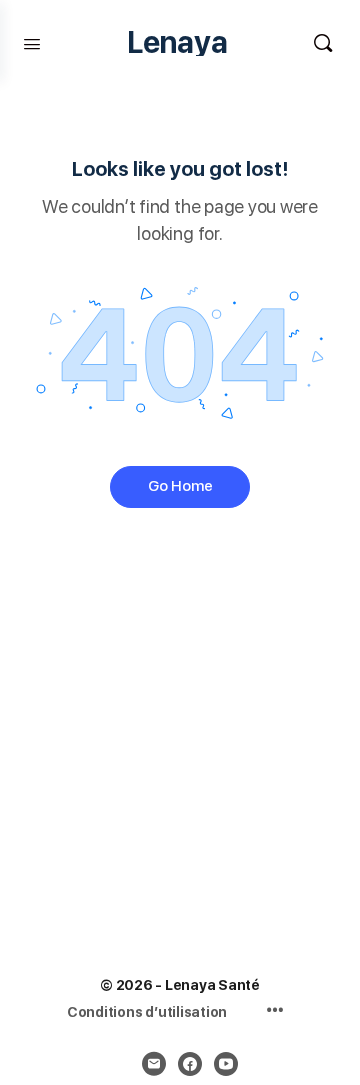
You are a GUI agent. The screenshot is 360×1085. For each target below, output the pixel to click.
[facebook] (190, 1064)
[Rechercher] (323, 42)
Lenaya (177, 42)
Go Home (180, 486)
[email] (154, 1064)
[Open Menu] (32, 42)
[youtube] (226, 1064)
